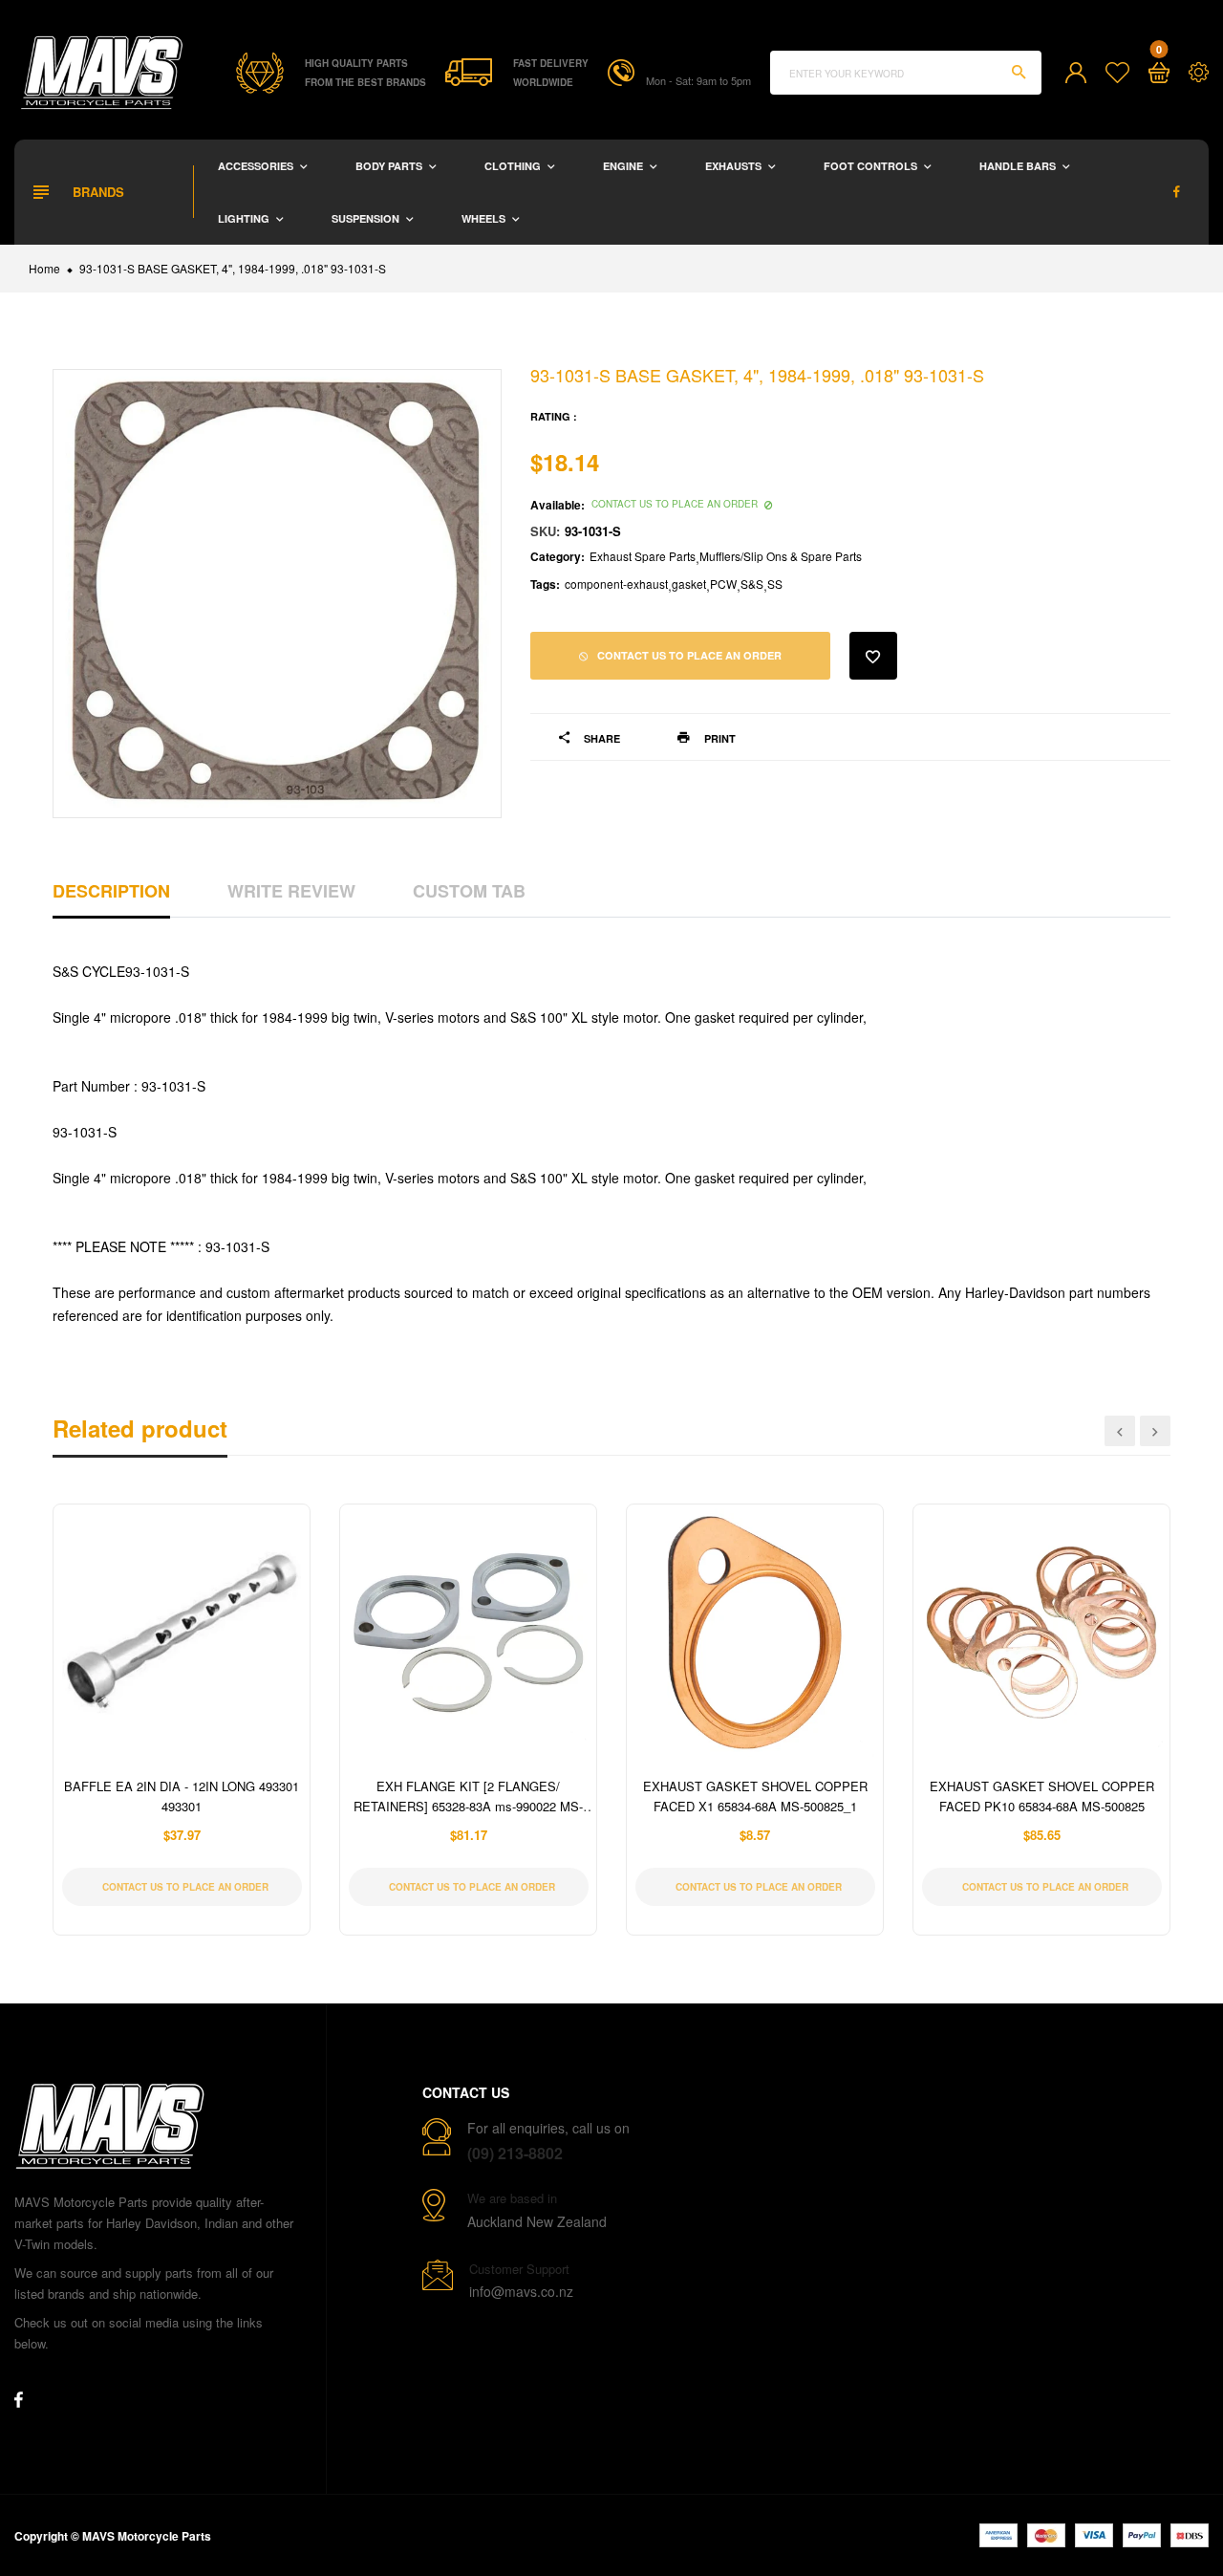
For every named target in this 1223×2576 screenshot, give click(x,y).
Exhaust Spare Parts (643, 556)
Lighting (245, 218)
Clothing (514, 166)
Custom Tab (469, 891)
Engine (624, 166)
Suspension (367, 218)
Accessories (257, 166)
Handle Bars (1019, 166)
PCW (723, 584)
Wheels (485, 218)
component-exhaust (616, 584)
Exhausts (735, 166)
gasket (689, 584)
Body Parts (390, 166)
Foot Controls (872, 166)
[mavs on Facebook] (1177, 192)
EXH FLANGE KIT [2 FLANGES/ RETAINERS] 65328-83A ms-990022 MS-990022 (468, 1806)
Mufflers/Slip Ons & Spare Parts (781, 556)
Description (111, 891)
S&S (752, 584)
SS (775, 584)
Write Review (291, 891)
